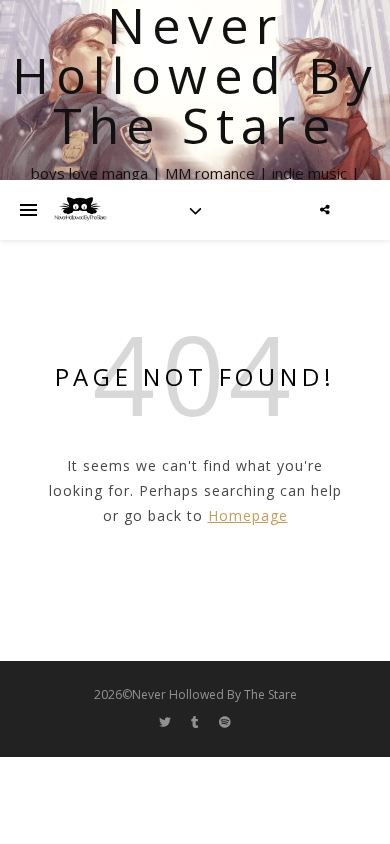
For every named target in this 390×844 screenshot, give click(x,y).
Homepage (248, 515)
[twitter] (166, 722)
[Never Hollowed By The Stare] (80, 210)
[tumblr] (196, 722)
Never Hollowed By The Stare (195, 75)
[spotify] (225, 722)
